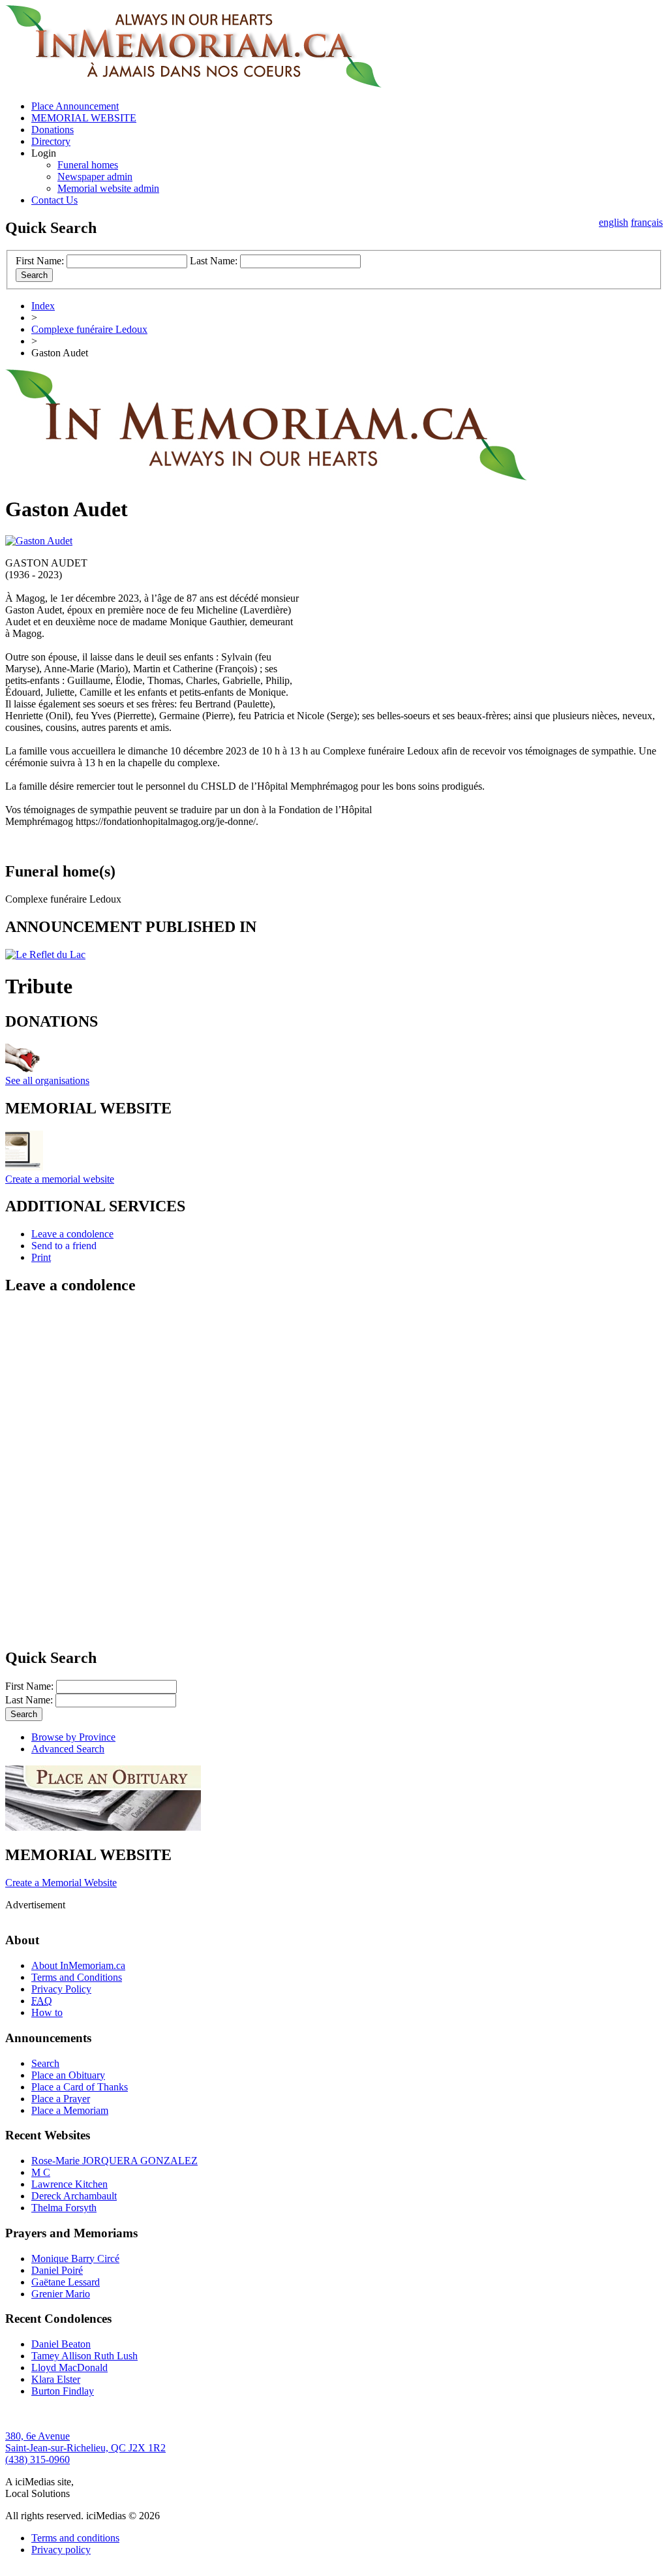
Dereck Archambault (74, 2196)
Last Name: (214, 261)
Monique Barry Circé (75, 2258)
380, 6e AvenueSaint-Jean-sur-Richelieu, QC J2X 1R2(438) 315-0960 (85, 2448)
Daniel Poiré (57, 2270)
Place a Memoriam (70, 2110)
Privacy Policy (61, 1989)
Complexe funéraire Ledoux (89, 329)
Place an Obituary (68, 2075)
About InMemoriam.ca (78, 1965)
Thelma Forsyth (64, 2208)
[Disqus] (334, 1470)
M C (41, 2172)
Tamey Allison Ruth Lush (84, 2356)
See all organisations (47, 1080)
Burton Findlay (63, 2391)
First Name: (40, 261)
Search (45, 2063)
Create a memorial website (60, 1179)
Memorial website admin (108, 188)
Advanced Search (68, 1749)
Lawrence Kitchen (69, 2184)
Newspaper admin (95, 177)
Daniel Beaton (61, 2344)
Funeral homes (88, 165)
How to (47, 2012)
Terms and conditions (75, 2538)
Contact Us (54, 200)
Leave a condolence (72, 1234)
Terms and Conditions (77, 1977)
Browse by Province (73, 1737)
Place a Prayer (61, 2099)
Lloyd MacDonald (69, 2367)
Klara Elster (56, 2379)
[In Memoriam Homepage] (193, 84)
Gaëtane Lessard (66, 2282)
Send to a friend (64, 1246)
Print (41, 1257)
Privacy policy (61, 2550)
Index (43, 306)
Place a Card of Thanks (80, 2087)
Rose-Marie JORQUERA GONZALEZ (114, 2161)
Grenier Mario (61, 2294)
